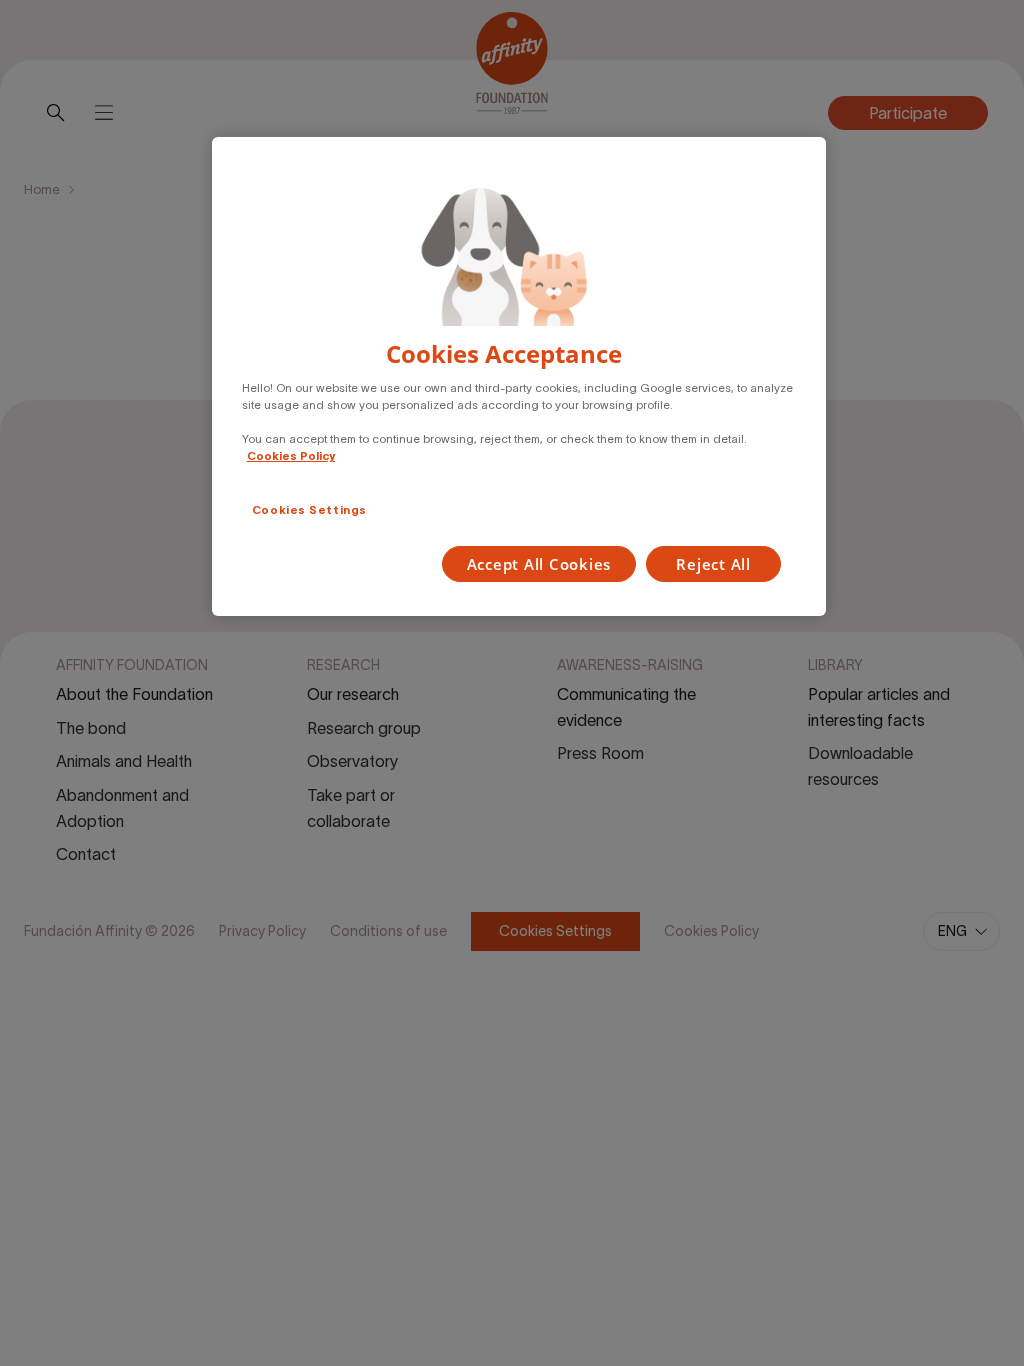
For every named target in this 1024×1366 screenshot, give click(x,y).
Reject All (713, 564)
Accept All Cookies (539, 564)
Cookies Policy (291, 456)
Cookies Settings (309, 510)
